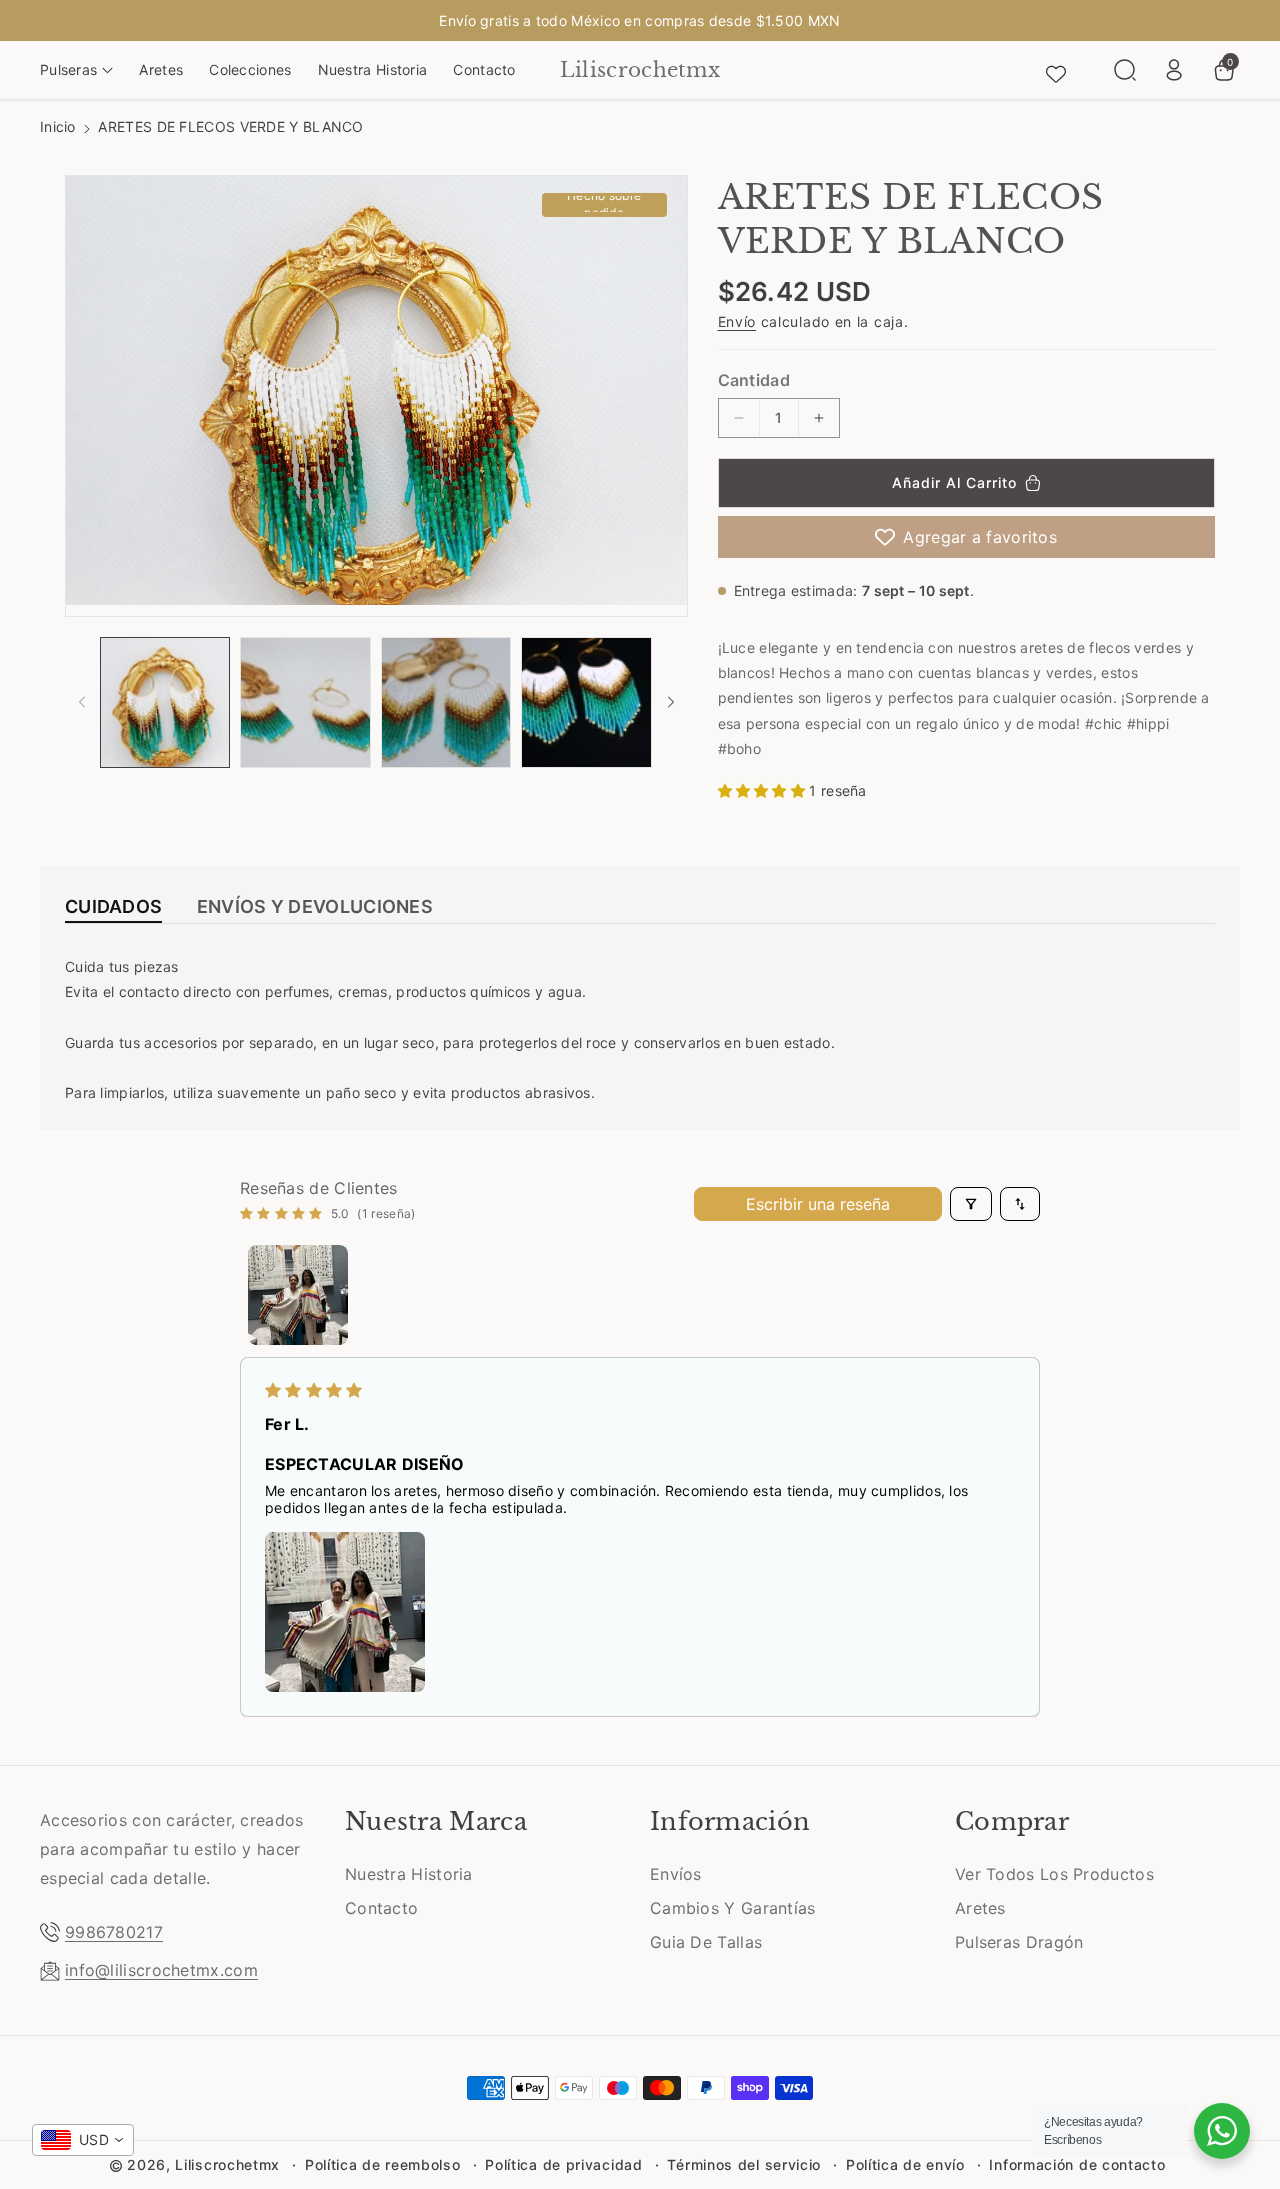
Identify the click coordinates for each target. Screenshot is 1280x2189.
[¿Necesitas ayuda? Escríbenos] (1222, 2131)
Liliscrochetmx (227, 2164)
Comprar (1012, 1821)
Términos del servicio (744, 2164)
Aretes (980, 1908)
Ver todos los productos (1054, 1874)
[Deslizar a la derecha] (671, 702)
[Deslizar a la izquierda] (82, 702)
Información (730, 1821)
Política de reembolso (383, 2164)
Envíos (676, 1874)
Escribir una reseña (818, 1204)
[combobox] (83, 2140)
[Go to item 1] (298, 1295)
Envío (737, 321)
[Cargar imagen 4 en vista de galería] (586, 702)
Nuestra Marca (436, 1821)
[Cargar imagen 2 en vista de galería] (305, 702)
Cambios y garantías (733, 1908)
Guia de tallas (706, 1942)
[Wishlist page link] (1056, 70)
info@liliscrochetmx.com (161, 1970)
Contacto (381, 1908)
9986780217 (114, 1932)
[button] (76, 70)
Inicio (58, 126)
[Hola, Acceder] (1174, 70)
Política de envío (905, 2164)
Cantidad (754, 380)
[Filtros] (971, 1204)
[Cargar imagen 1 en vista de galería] (165, 702)
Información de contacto (1077, 2164)
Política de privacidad (563, 2164)
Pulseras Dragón (1019, 1942)
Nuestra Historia (409, 1874)
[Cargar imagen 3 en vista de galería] (446, 702)
